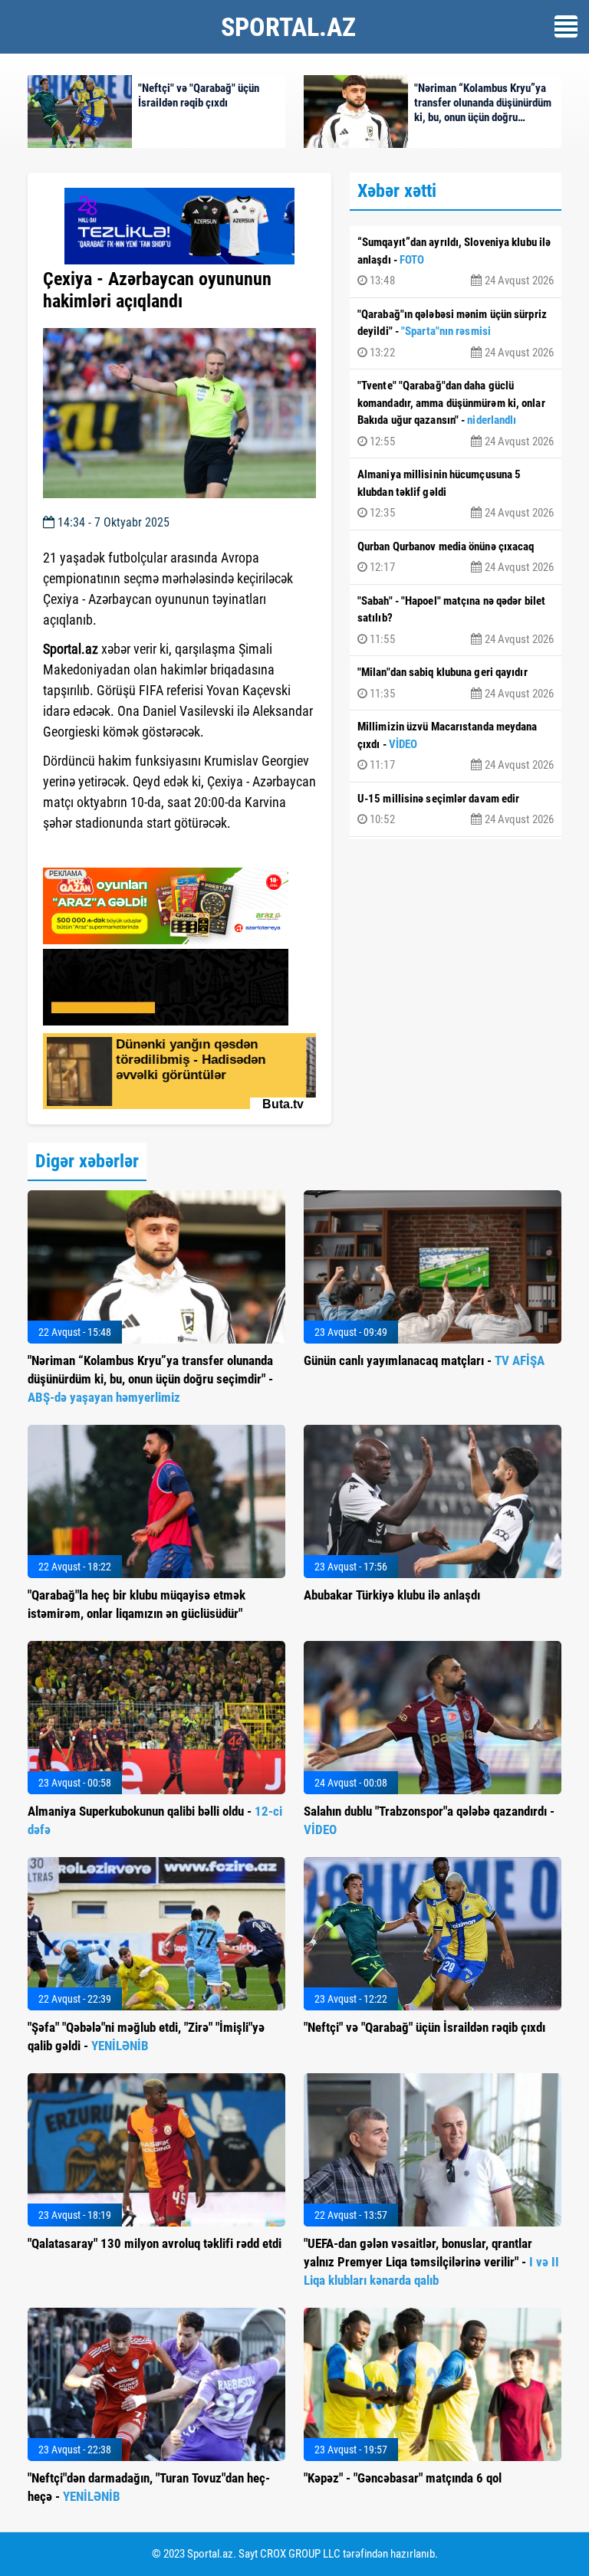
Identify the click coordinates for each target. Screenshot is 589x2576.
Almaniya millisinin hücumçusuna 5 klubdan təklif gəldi (456, 494)
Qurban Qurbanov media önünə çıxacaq (456, 557)
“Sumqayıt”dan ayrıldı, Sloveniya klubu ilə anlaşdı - (456, 261)
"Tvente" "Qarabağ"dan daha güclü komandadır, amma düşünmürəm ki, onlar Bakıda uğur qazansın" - (456, 413)
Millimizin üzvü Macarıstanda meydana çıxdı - (456, 746)
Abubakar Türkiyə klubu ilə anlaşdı (392, 1595)
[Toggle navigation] (566, 26)
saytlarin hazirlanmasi (105, 851)
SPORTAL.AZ (288, 27)
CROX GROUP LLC (300, 2554)
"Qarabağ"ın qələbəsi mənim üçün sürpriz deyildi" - (456, 333)
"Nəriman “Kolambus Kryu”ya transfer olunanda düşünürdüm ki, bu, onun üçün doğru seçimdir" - (150, 1379)
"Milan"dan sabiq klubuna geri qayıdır (456, 683)
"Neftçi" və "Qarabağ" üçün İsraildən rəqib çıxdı (424, 2027)
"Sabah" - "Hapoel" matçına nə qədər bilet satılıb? (456, 620)
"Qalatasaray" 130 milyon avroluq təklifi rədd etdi (155, 2243)
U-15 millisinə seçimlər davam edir (456, 809)
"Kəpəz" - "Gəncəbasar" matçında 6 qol (403, 2478)
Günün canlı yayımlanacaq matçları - (424, 1360)
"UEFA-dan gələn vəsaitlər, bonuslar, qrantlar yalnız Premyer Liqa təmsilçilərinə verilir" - (431, 2262)
